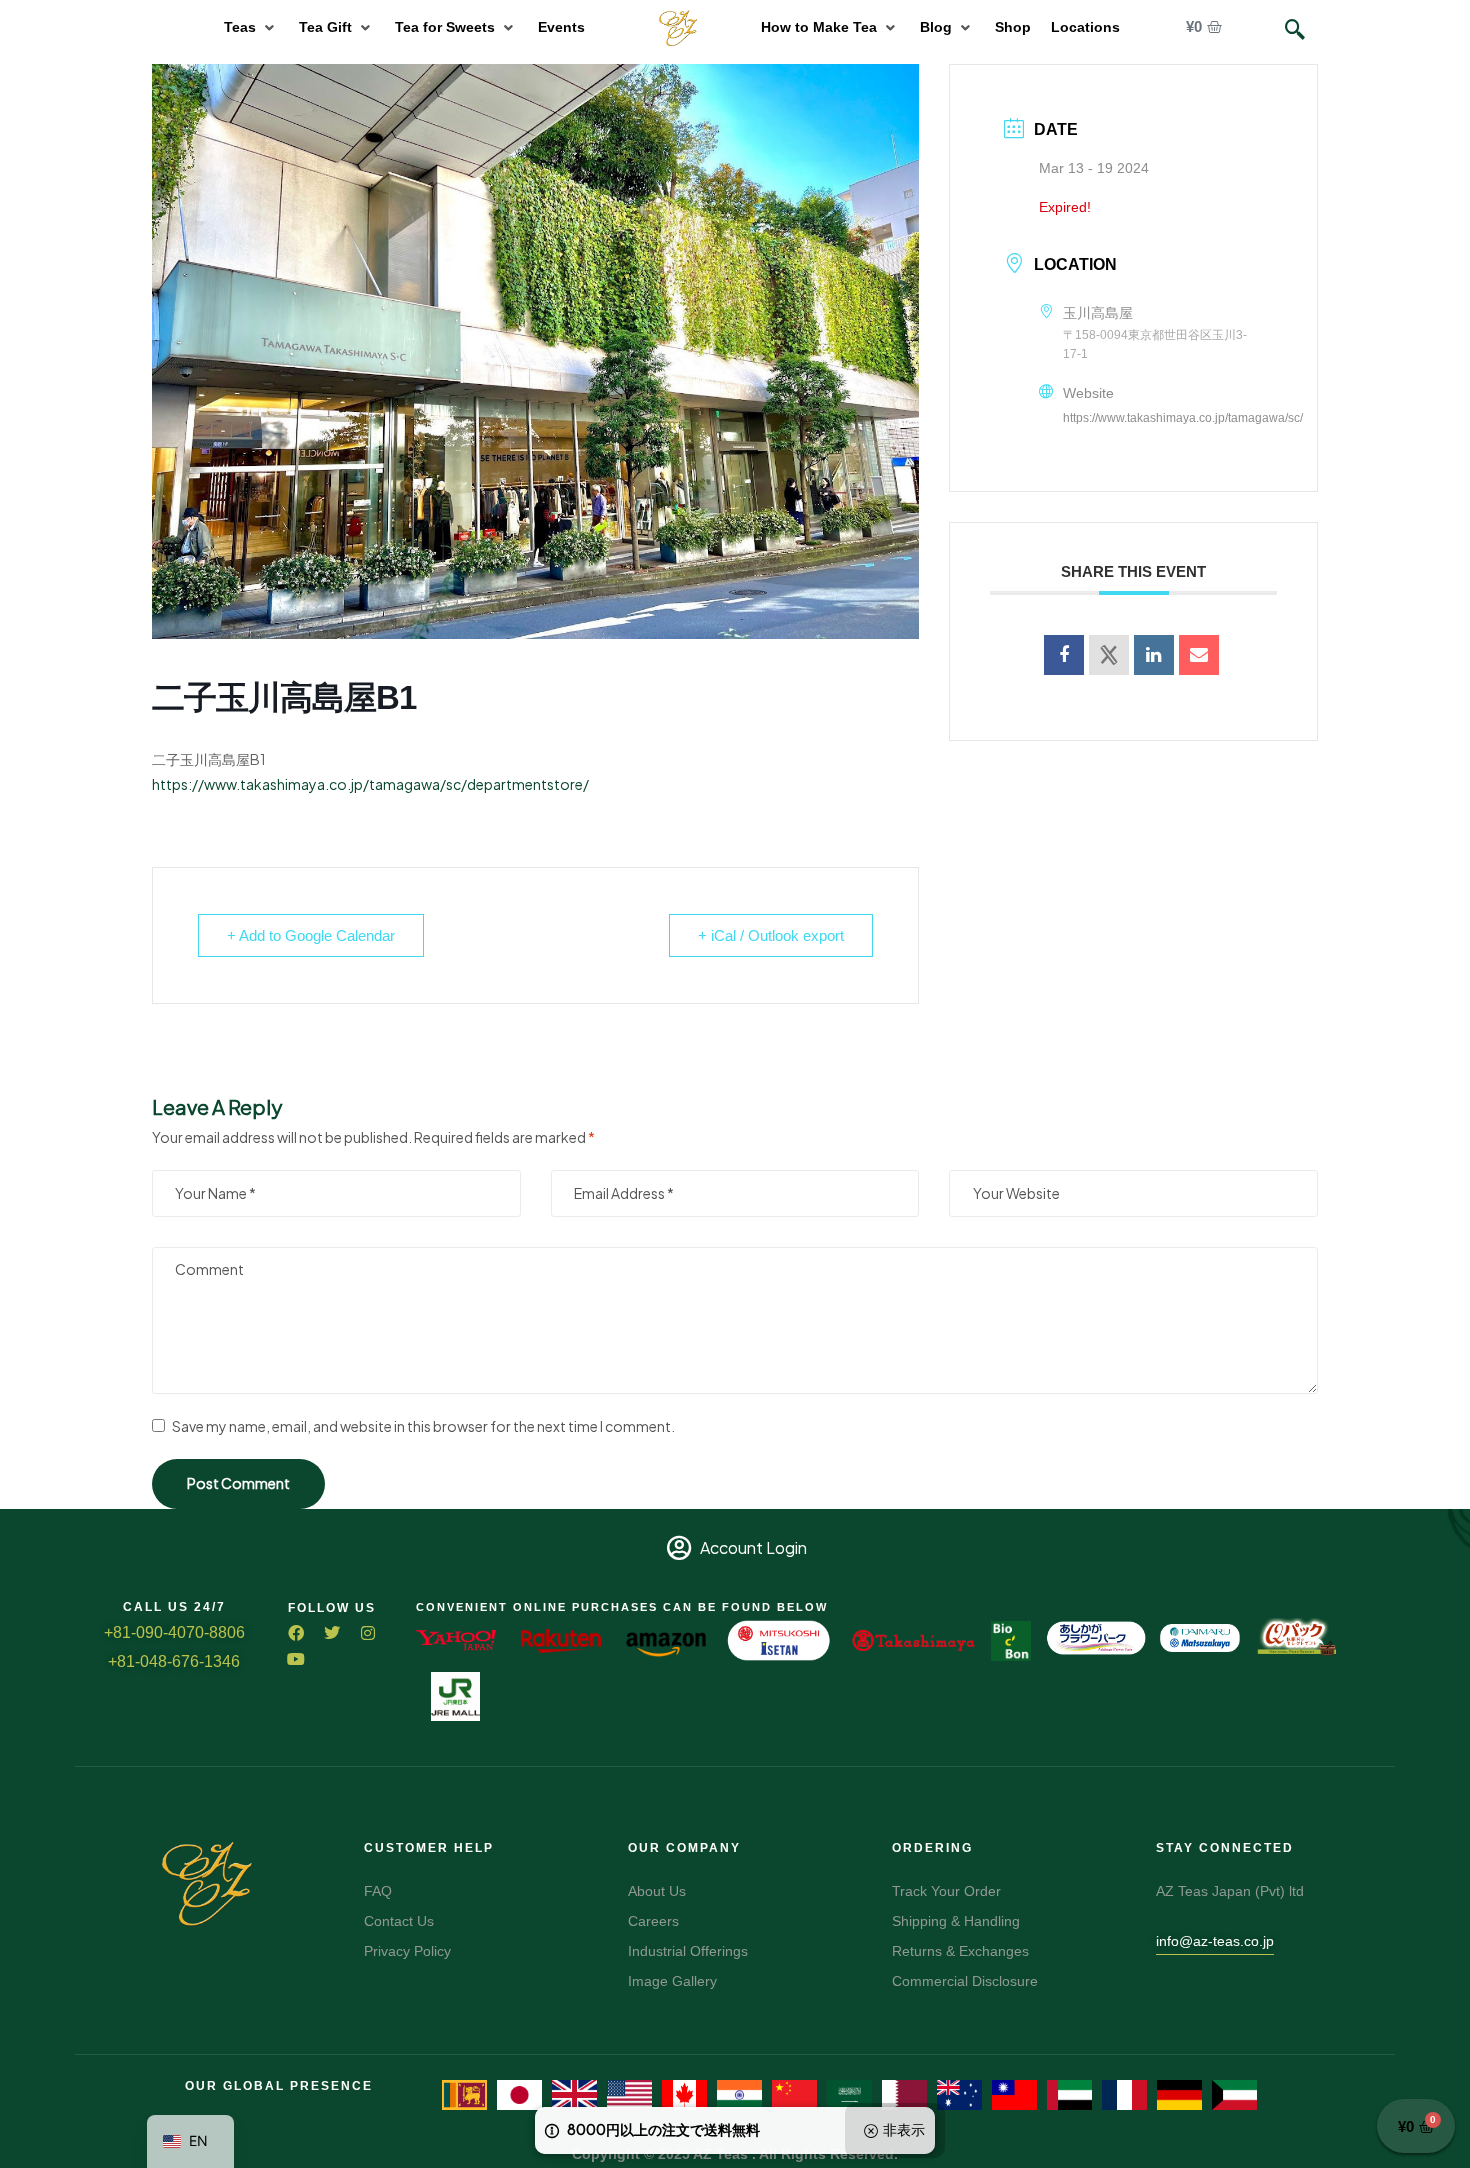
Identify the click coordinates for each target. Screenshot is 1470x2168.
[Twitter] (332, 1633)
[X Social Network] (1109, 655)
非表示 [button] (904, 2129)
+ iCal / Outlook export (771, 935)
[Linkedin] (1154, 655)
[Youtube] (296, 1659)
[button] (251, 27)
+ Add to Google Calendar (311, 935)
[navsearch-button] (1295, 30)
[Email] (1199, 655)
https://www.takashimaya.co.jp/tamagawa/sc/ (1183, 418)
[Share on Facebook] (1064, 655)
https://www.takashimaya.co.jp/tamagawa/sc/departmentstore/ (370, 784)
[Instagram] (368, 1633)
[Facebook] (296, 1633)
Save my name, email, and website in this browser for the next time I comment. (423, 1426)
